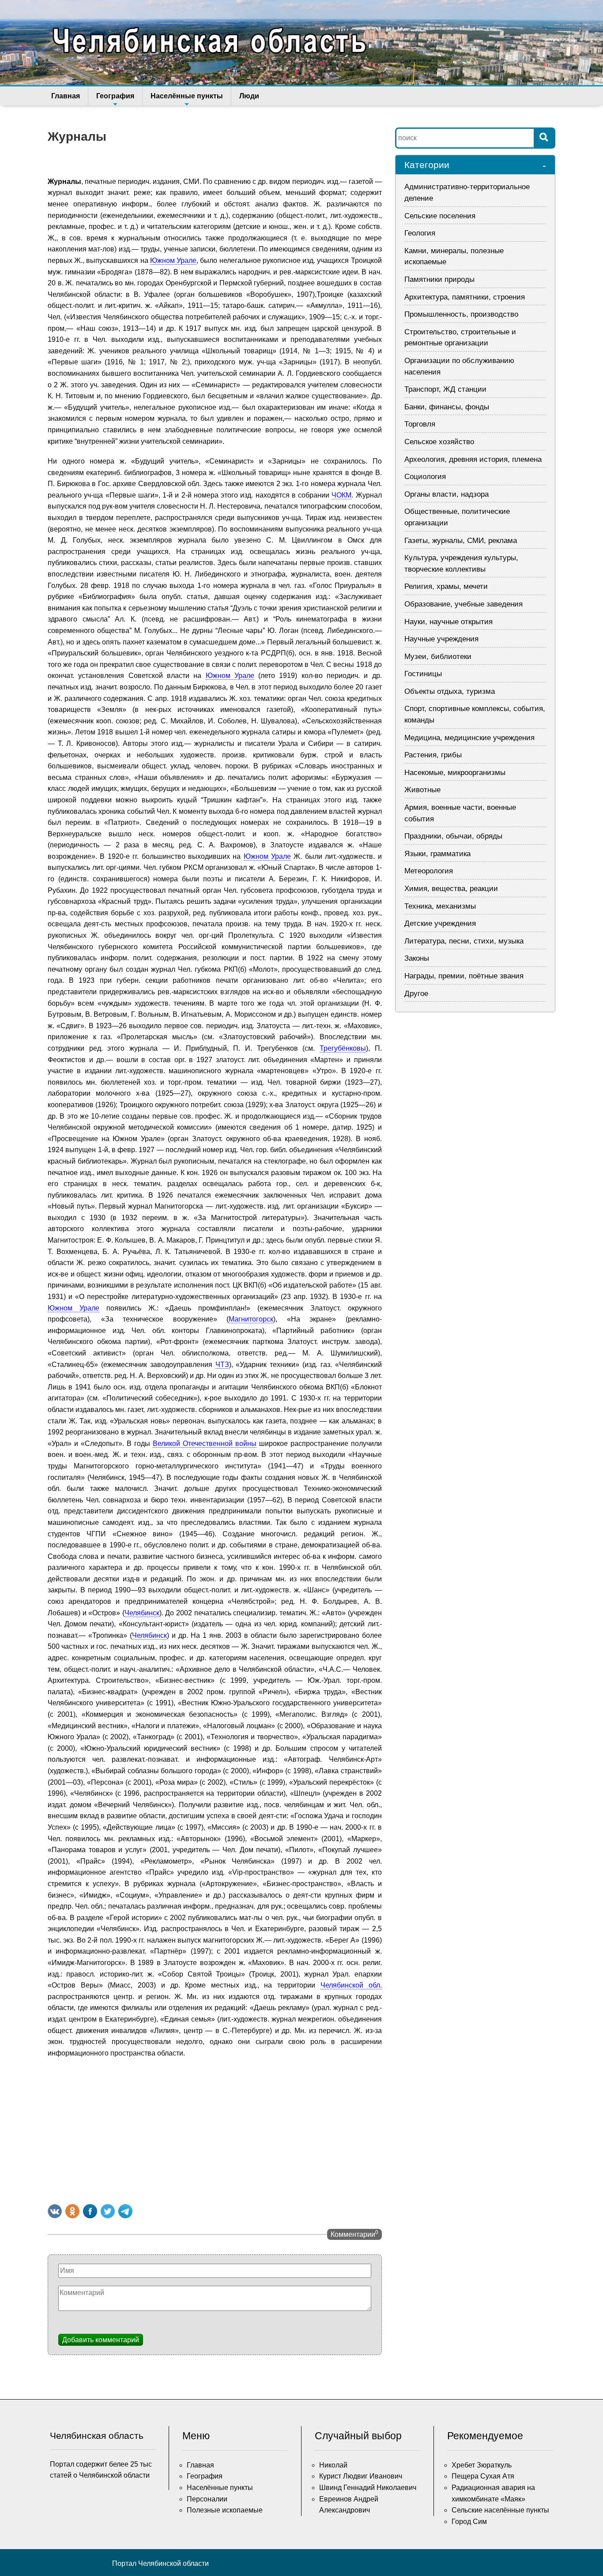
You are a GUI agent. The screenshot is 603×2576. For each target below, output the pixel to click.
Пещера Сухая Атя (483, 2476)
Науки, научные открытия (448, 622)
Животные (422, 790)
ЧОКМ (341, 495)
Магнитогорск (251, 1319)
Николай (333, 2465)
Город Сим (469, 2522)
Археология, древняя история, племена (473, 459)
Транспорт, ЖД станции (445, 389)
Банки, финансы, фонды (447, 407)
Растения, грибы (433, 755)
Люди (249, 96)
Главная (66, 96)
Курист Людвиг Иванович (361, 2476)
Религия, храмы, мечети (446, 586)
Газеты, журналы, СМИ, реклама (461, 541)
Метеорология (429, 871)
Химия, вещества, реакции (451, 889)
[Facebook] (90, 2211)
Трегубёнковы (343, 1048)
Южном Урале (173, 260)
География (115, 96)
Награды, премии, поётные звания (464, 976)
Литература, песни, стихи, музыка (464, 941)
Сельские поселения (440, 216)
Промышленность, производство (461, 314)
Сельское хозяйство (439, 442)
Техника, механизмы (440, 906)
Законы (417, 958)
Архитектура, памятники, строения (465, 297)
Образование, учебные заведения (464, 604)
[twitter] (108, 2211)
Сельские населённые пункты (500, 2510)
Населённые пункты (187, 96)
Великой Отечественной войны (205, 1443)
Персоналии (207, 2499)
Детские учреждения (440, 923)
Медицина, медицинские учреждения (469, 738)
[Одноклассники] (72, 2211)
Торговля (420, 424)
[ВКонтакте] (55, 2211)
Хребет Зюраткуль (482, 2465)
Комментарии (354, 2234)
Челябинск (142, 1613)
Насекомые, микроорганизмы (455, 773)
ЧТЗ (222, 1365)
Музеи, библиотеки (438, 657)
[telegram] (125, 2211)
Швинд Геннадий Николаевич (368, 2488)
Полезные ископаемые (225, 2510)
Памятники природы (439, 279)
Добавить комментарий (101, 2340)
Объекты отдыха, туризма (450, 691)
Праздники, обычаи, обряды (453, 836)
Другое (416, 994)
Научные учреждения (441, 639)
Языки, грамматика (437, 854)
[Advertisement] (215, 2129)
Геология (420, 233)
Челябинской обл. (351, 1985)
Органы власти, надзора (447, 494)
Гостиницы (423, 674)
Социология (425, 477)
